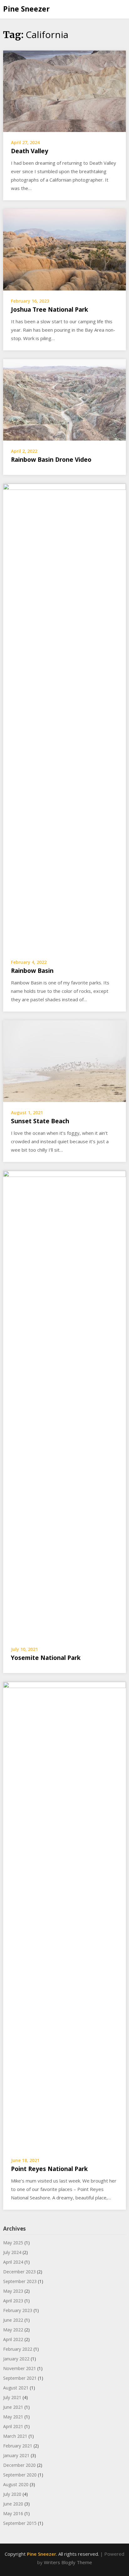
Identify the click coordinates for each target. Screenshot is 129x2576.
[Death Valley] (64, 91)
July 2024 (12, 2252)
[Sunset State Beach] (64, 1061)
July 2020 (12, 2494)
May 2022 (13, 2330)
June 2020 (13, 2504)
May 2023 (13, 2291)
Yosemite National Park (46, 1658)
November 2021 (20, 2368)
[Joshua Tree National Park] (64, 249)
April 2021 (13, 2426)
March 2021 (15, 2436)
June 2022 (13, 2320)
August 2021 (16, 2388)
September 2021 (20, 2378)
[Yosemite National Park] (64, 1404)
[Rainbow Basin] (64, 717)
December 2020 (19, 2465)
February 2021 (18, 2446)
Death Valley (30, 151)
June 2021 (13, 2407)
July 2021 (12, 2397)
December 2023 (19, 2272)
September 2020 (20, 2475)
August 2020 (16, 2484)
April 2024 (13, 2262)
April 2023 (13, 2301)
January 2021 (16, 2455)
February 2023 (18, 2310)
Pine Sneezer (26, 9)
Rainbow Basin (32, 971)
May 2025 (13, 2243)
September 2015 (20, 2523)
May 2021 (13, 2417)
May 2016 (13, 2513)
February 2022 (18, 2349)
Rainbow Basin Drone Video (51, 460)
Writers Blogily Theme (68, 2562)
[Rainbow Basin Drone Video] (64, 399)
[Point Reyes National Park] (64, 1915)
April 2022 (13, 2339)
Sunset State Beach (40, 1121)
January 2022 (16, 2359)
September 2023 (20, 2281)
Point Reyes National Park (49, 2169)
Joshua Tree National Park (49, 310)
